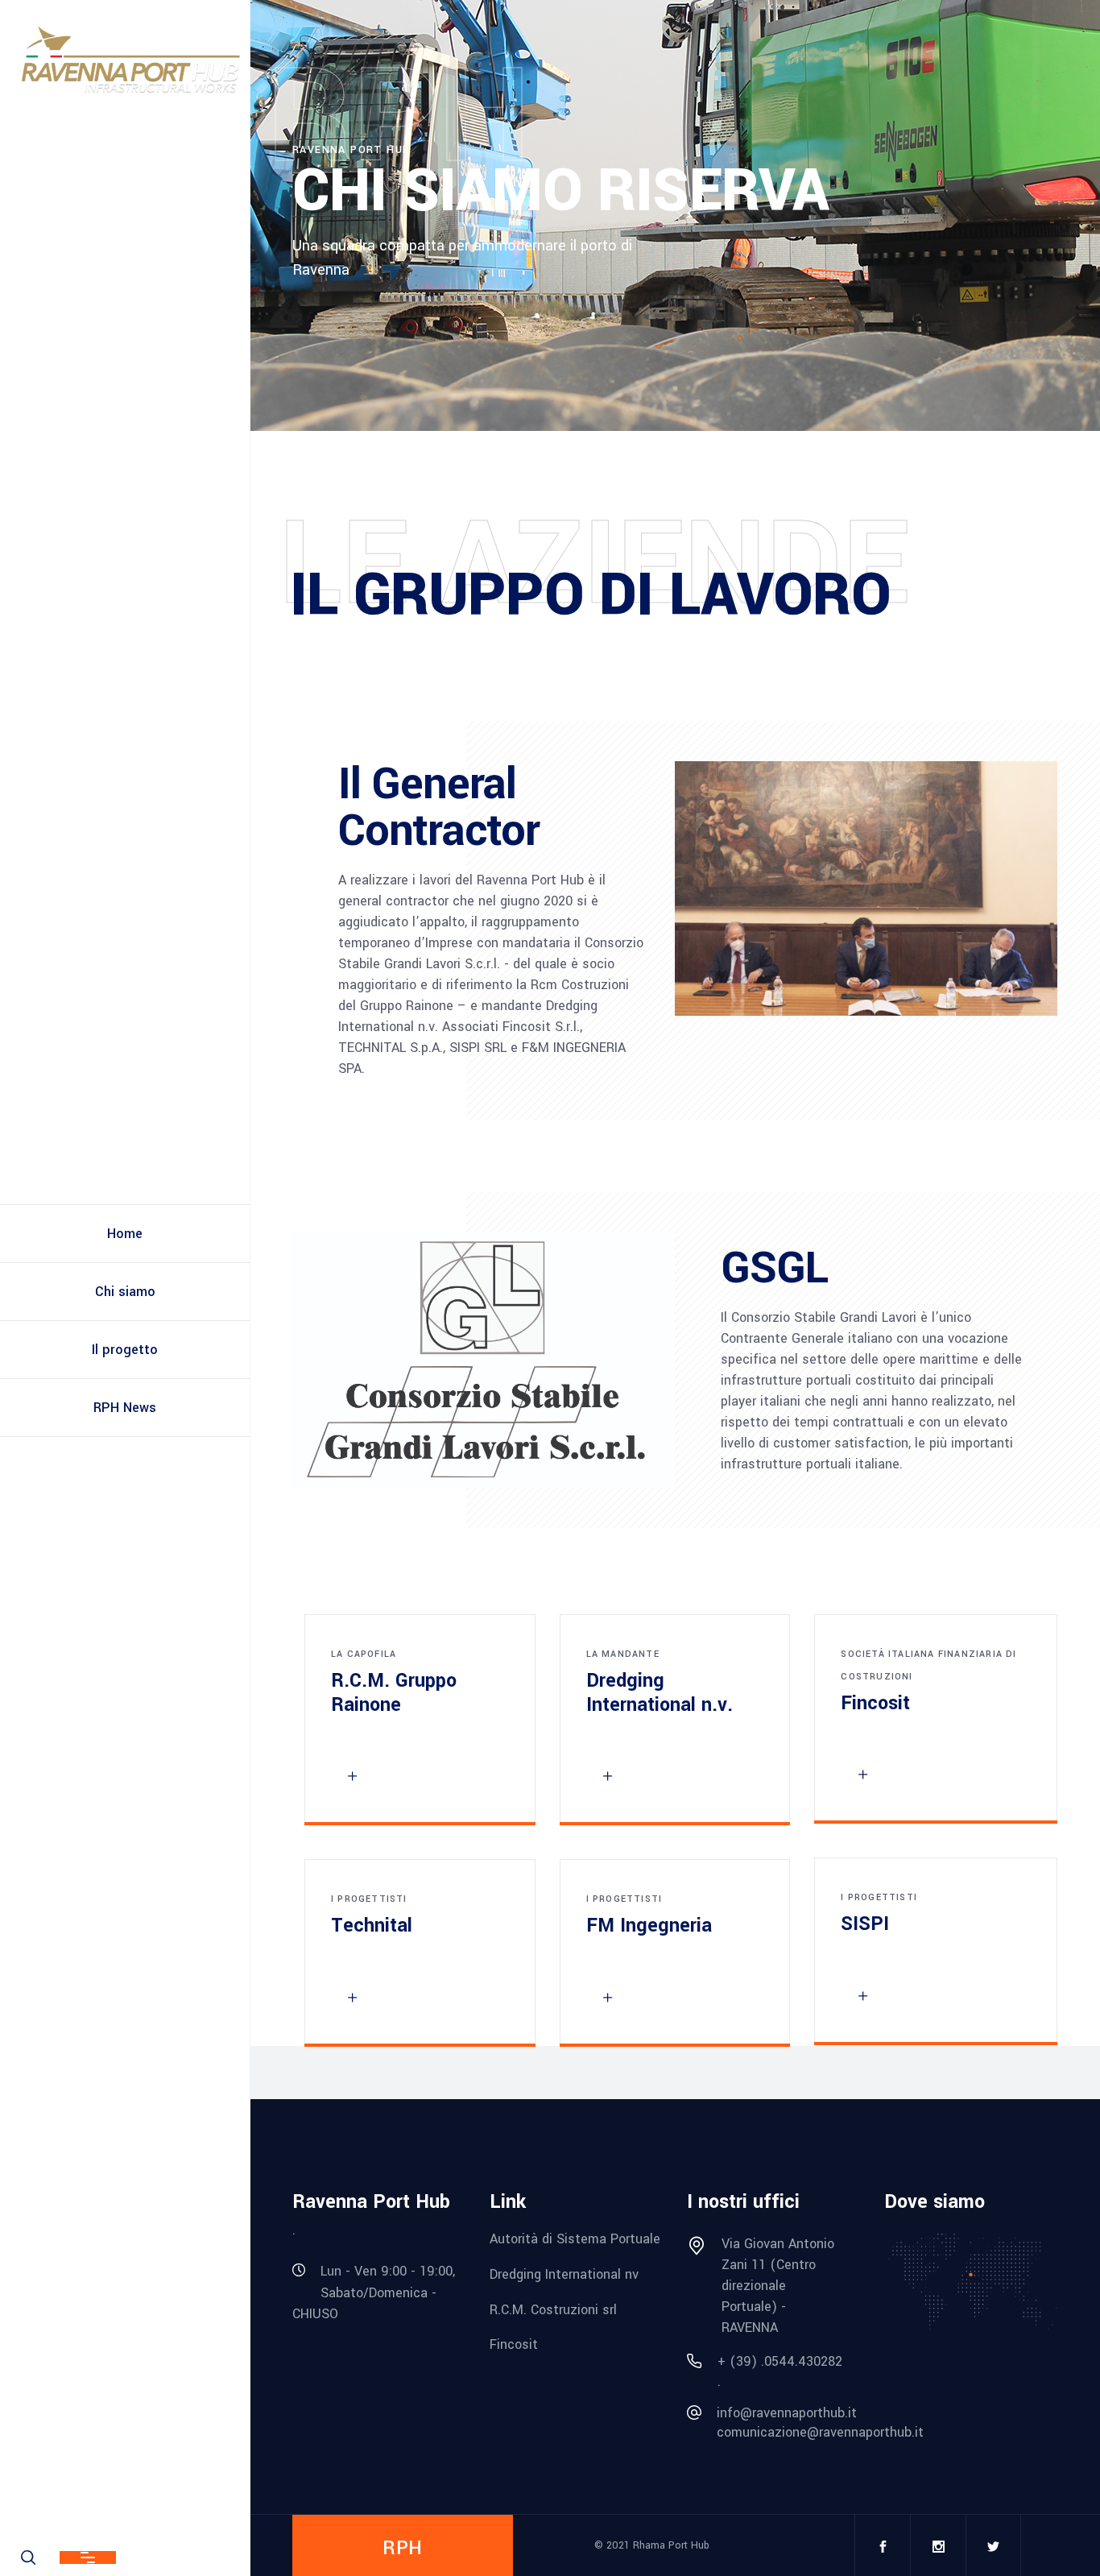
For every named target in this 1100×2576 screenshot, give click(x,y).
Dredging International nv (564, 2274)
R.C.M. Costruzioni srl (553, 2309)
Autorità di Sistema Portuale (575, 2239)
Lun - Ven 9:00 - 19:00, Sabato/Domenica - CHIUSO (374, 2292)
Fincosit (514, 2344)
